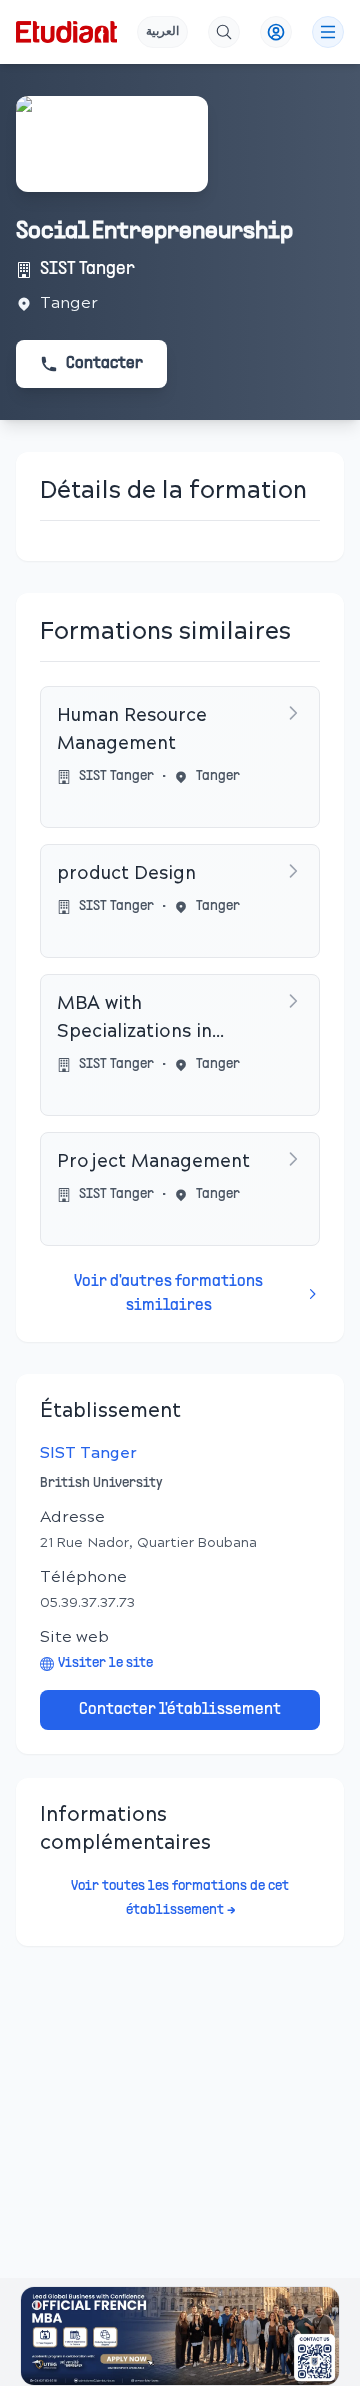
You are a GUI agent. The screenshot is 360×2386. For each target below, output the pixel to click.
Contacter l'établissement (180, 1710)
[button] (180, 2336)
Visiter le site (105, 1663)
